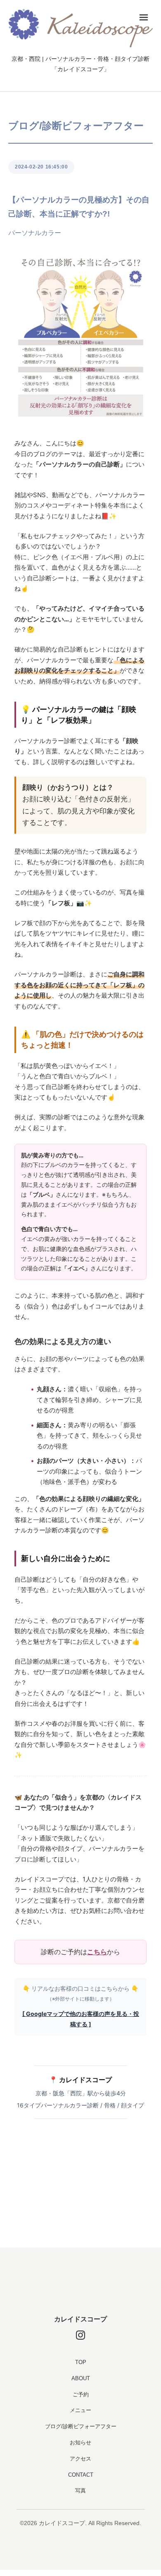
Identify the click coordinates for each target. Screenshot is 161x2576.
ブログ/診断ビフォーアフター (81, 2426)
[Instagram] (80, 2335)
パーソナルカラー (35, 233)
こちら (97, 1952)
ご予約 (81, 2394)
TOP (81, 2362)
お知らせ (80, 2443)
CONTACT (81, 2475)
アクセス (80, 2459)
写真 (80, 2491)
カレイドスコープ (80, 2319)
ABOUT (81, 2378)
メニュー (80, 2410)
